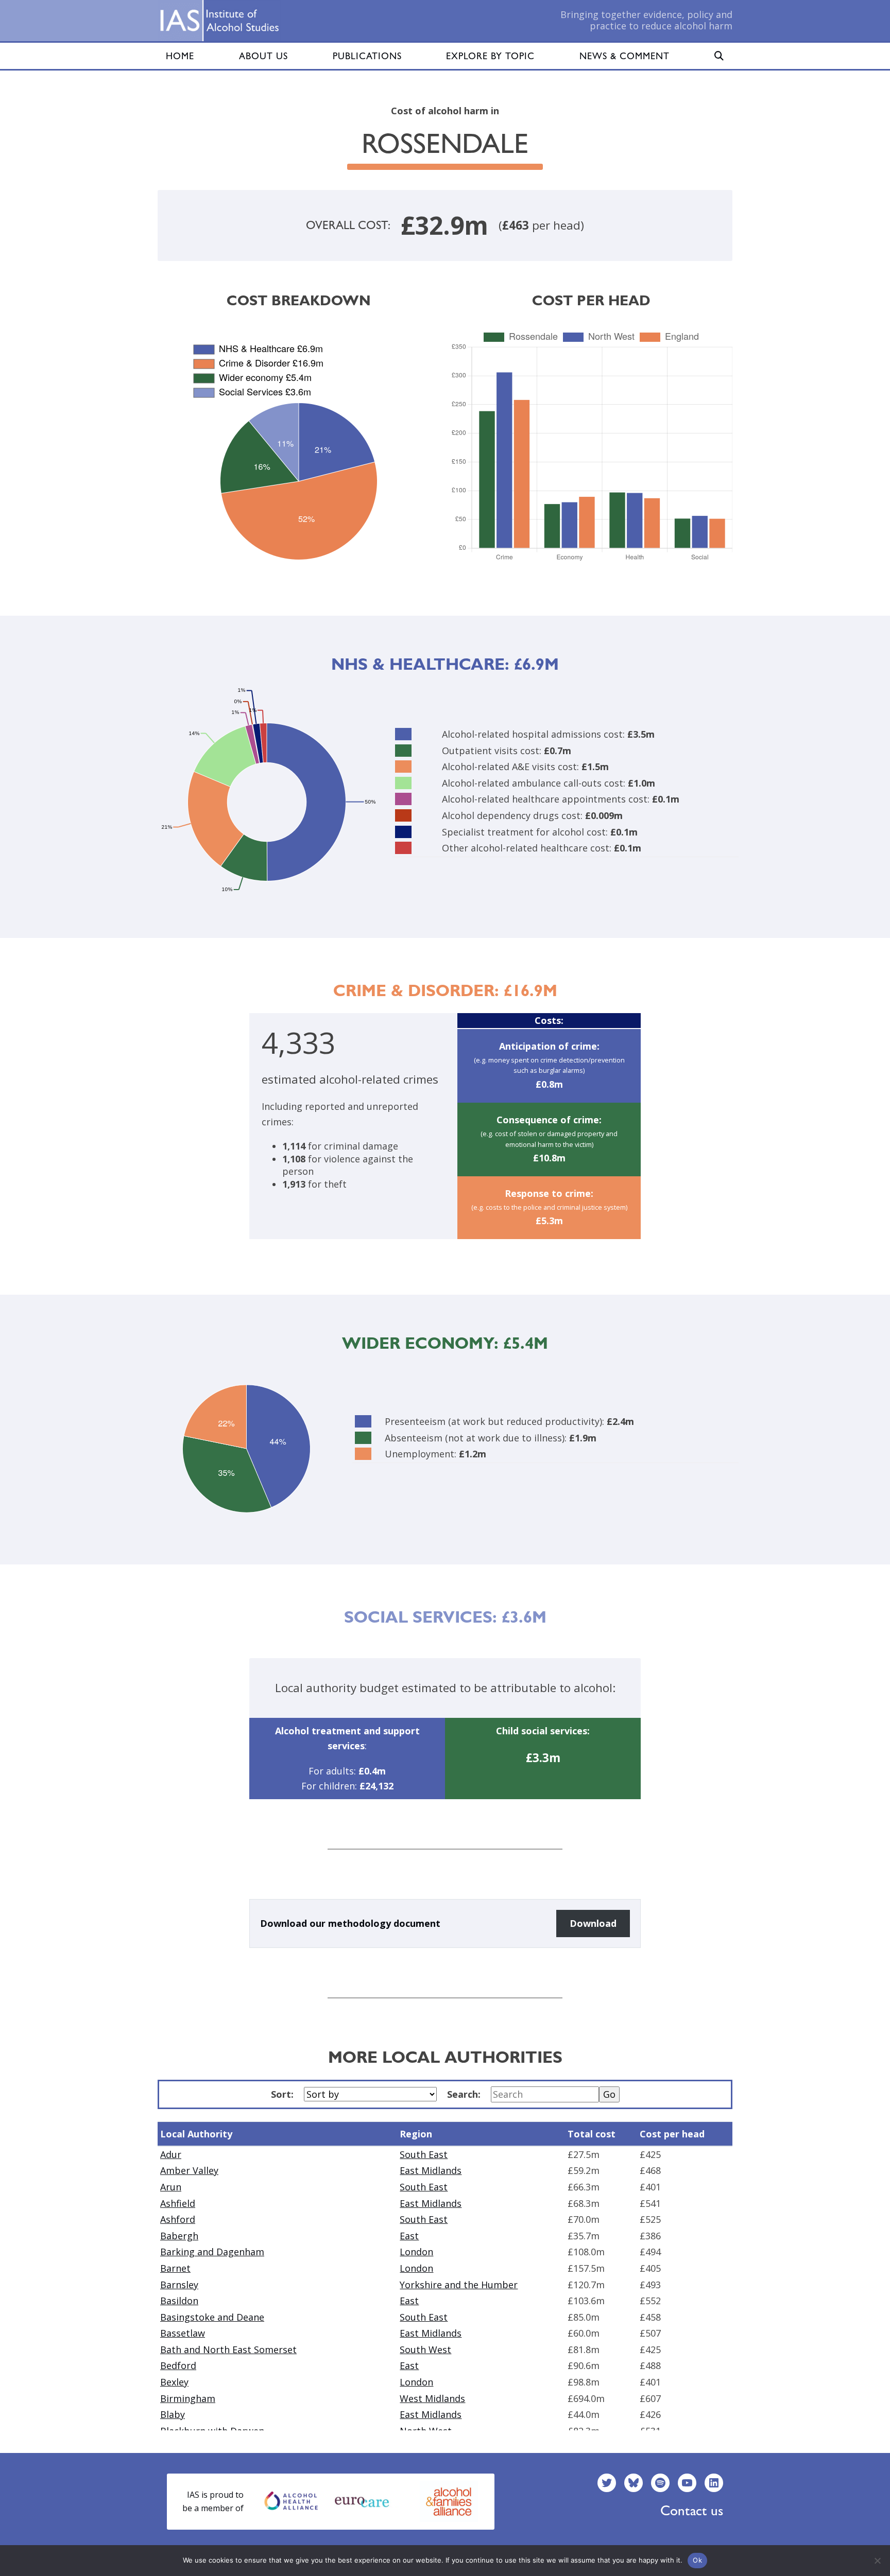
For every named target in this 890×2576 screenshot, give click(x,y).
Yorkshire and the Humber (459, 2285)
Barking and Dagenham (212, 2252)
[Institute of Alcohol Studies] (219, 21)
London (416, 2252)
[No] (877, 2561)
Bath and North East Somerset (228, 2349)
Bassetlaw (183, 2333)
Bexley (174, 2382)
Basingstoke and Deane (212, 2317)
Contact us (692, 2510)
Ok (697, 2560)
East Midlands (431, 2170)
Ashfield (178, 2203)
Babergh (179, 2236)
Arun (171, 2187)
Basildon (179, 2301)
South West (425, 2349)
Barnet (175, 2268)
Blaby (173, 2414)
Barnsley (179, 2285)
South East (424, 2154)
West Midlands (432, 2398)
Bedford (178, 2365)
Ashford (178, 2219)
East (409, 2236)
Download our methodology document (350, 1923)
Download (593, 1923)
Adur (171, 2154)
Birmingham (188, 2398)
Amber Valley (189, 2170)
